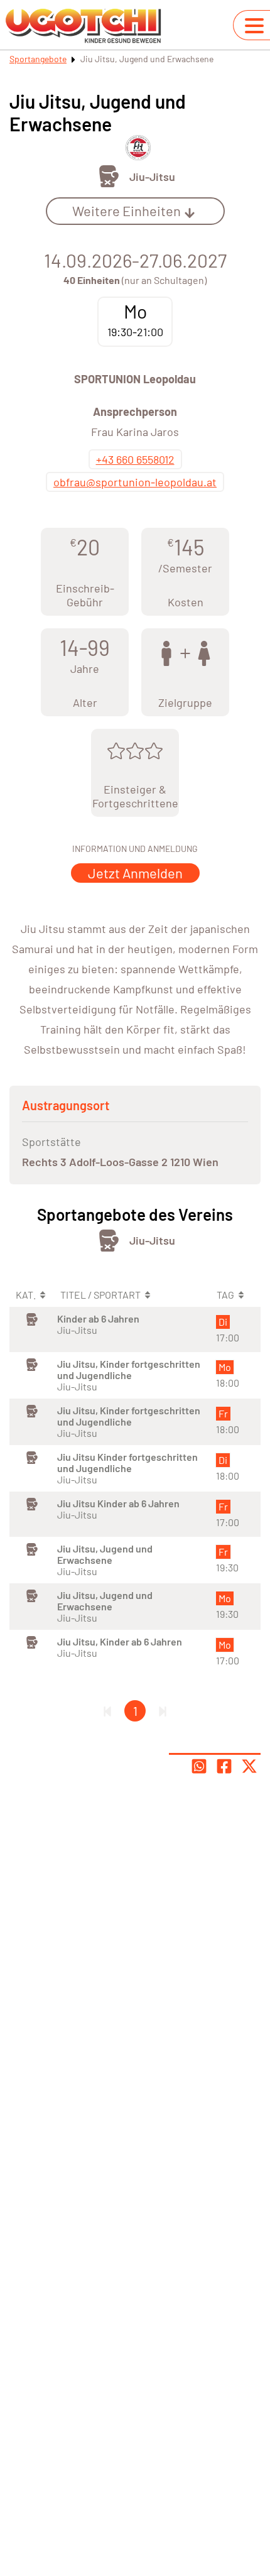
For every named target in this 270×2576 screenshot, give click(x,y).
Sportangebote (38, 59)
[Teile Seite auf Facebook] (224, 1766)
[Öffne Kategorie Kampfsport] (109, 176)
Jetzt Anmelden (135, 873)
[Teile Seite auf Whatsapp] (199, 1766)
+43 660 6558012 (135, 459)
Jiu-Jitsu (152, 177)
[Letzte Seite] (163, 1711)
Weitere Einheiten (127, 210)
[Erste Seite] (107, 1711)
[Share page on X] (249, 1766)
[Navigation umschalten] (254, 26)
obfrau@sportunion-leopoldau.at (135, 482)
